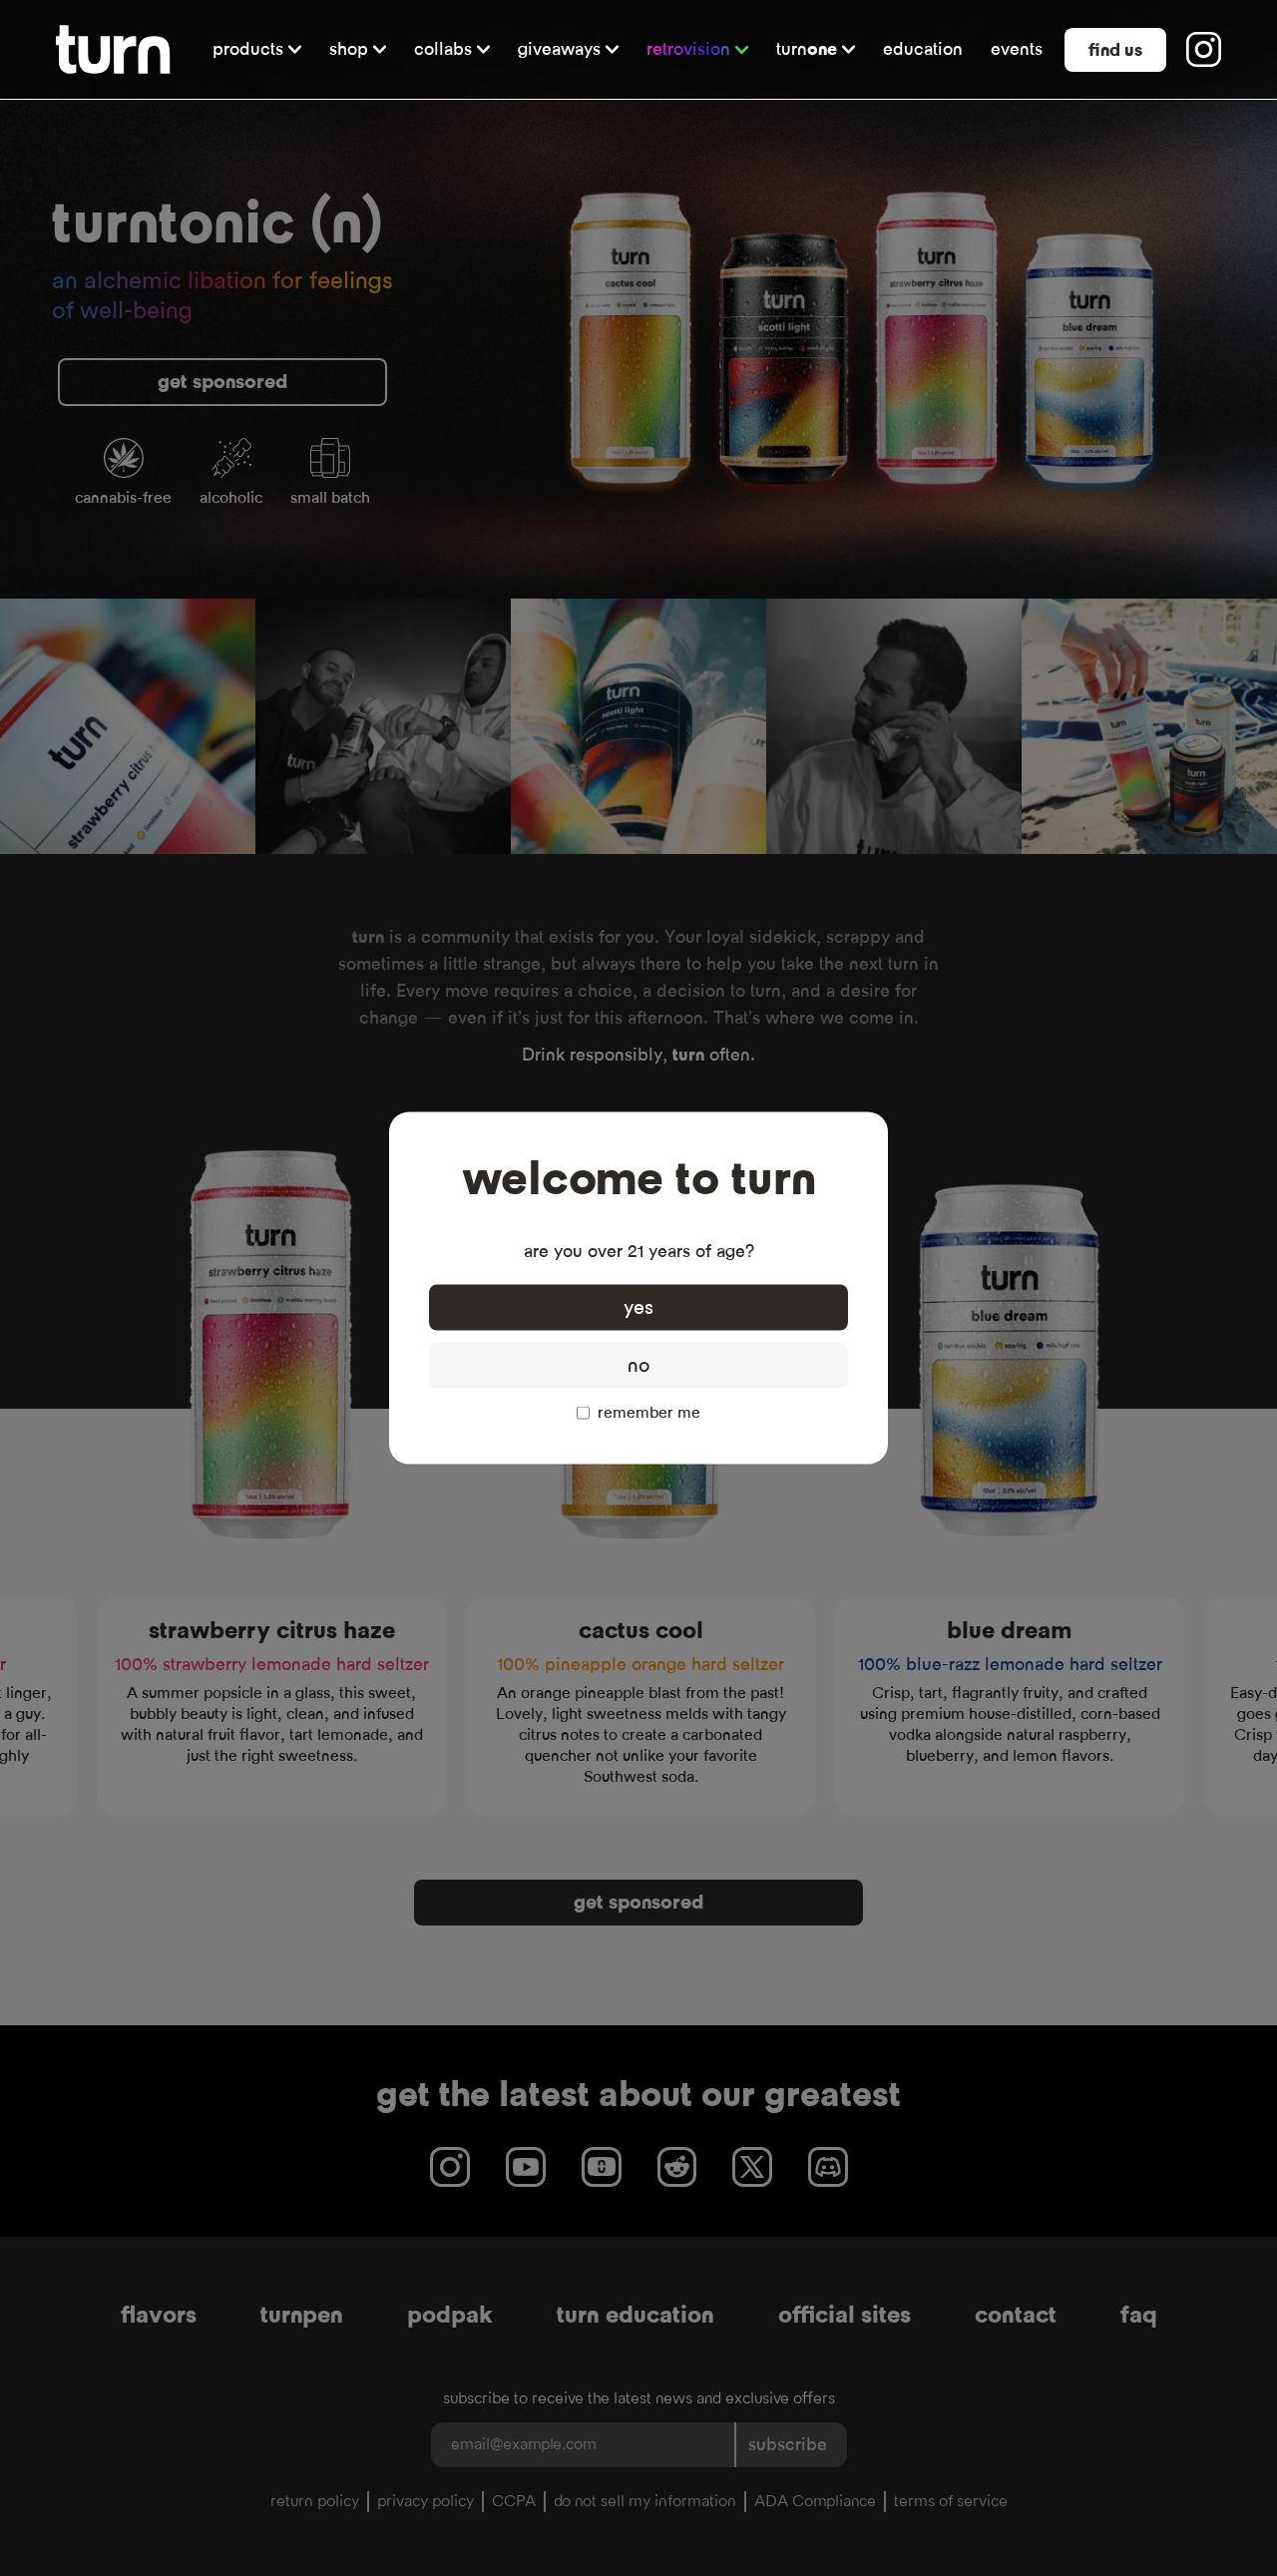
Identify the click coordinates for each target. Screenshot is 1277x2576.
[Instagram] (1204, 49)
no (638, 1366)
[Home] (113, 49)
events (1017, 49)
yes (638, 1308)
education (923, 49)
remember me (649, 1413)
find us (1115, 50)
